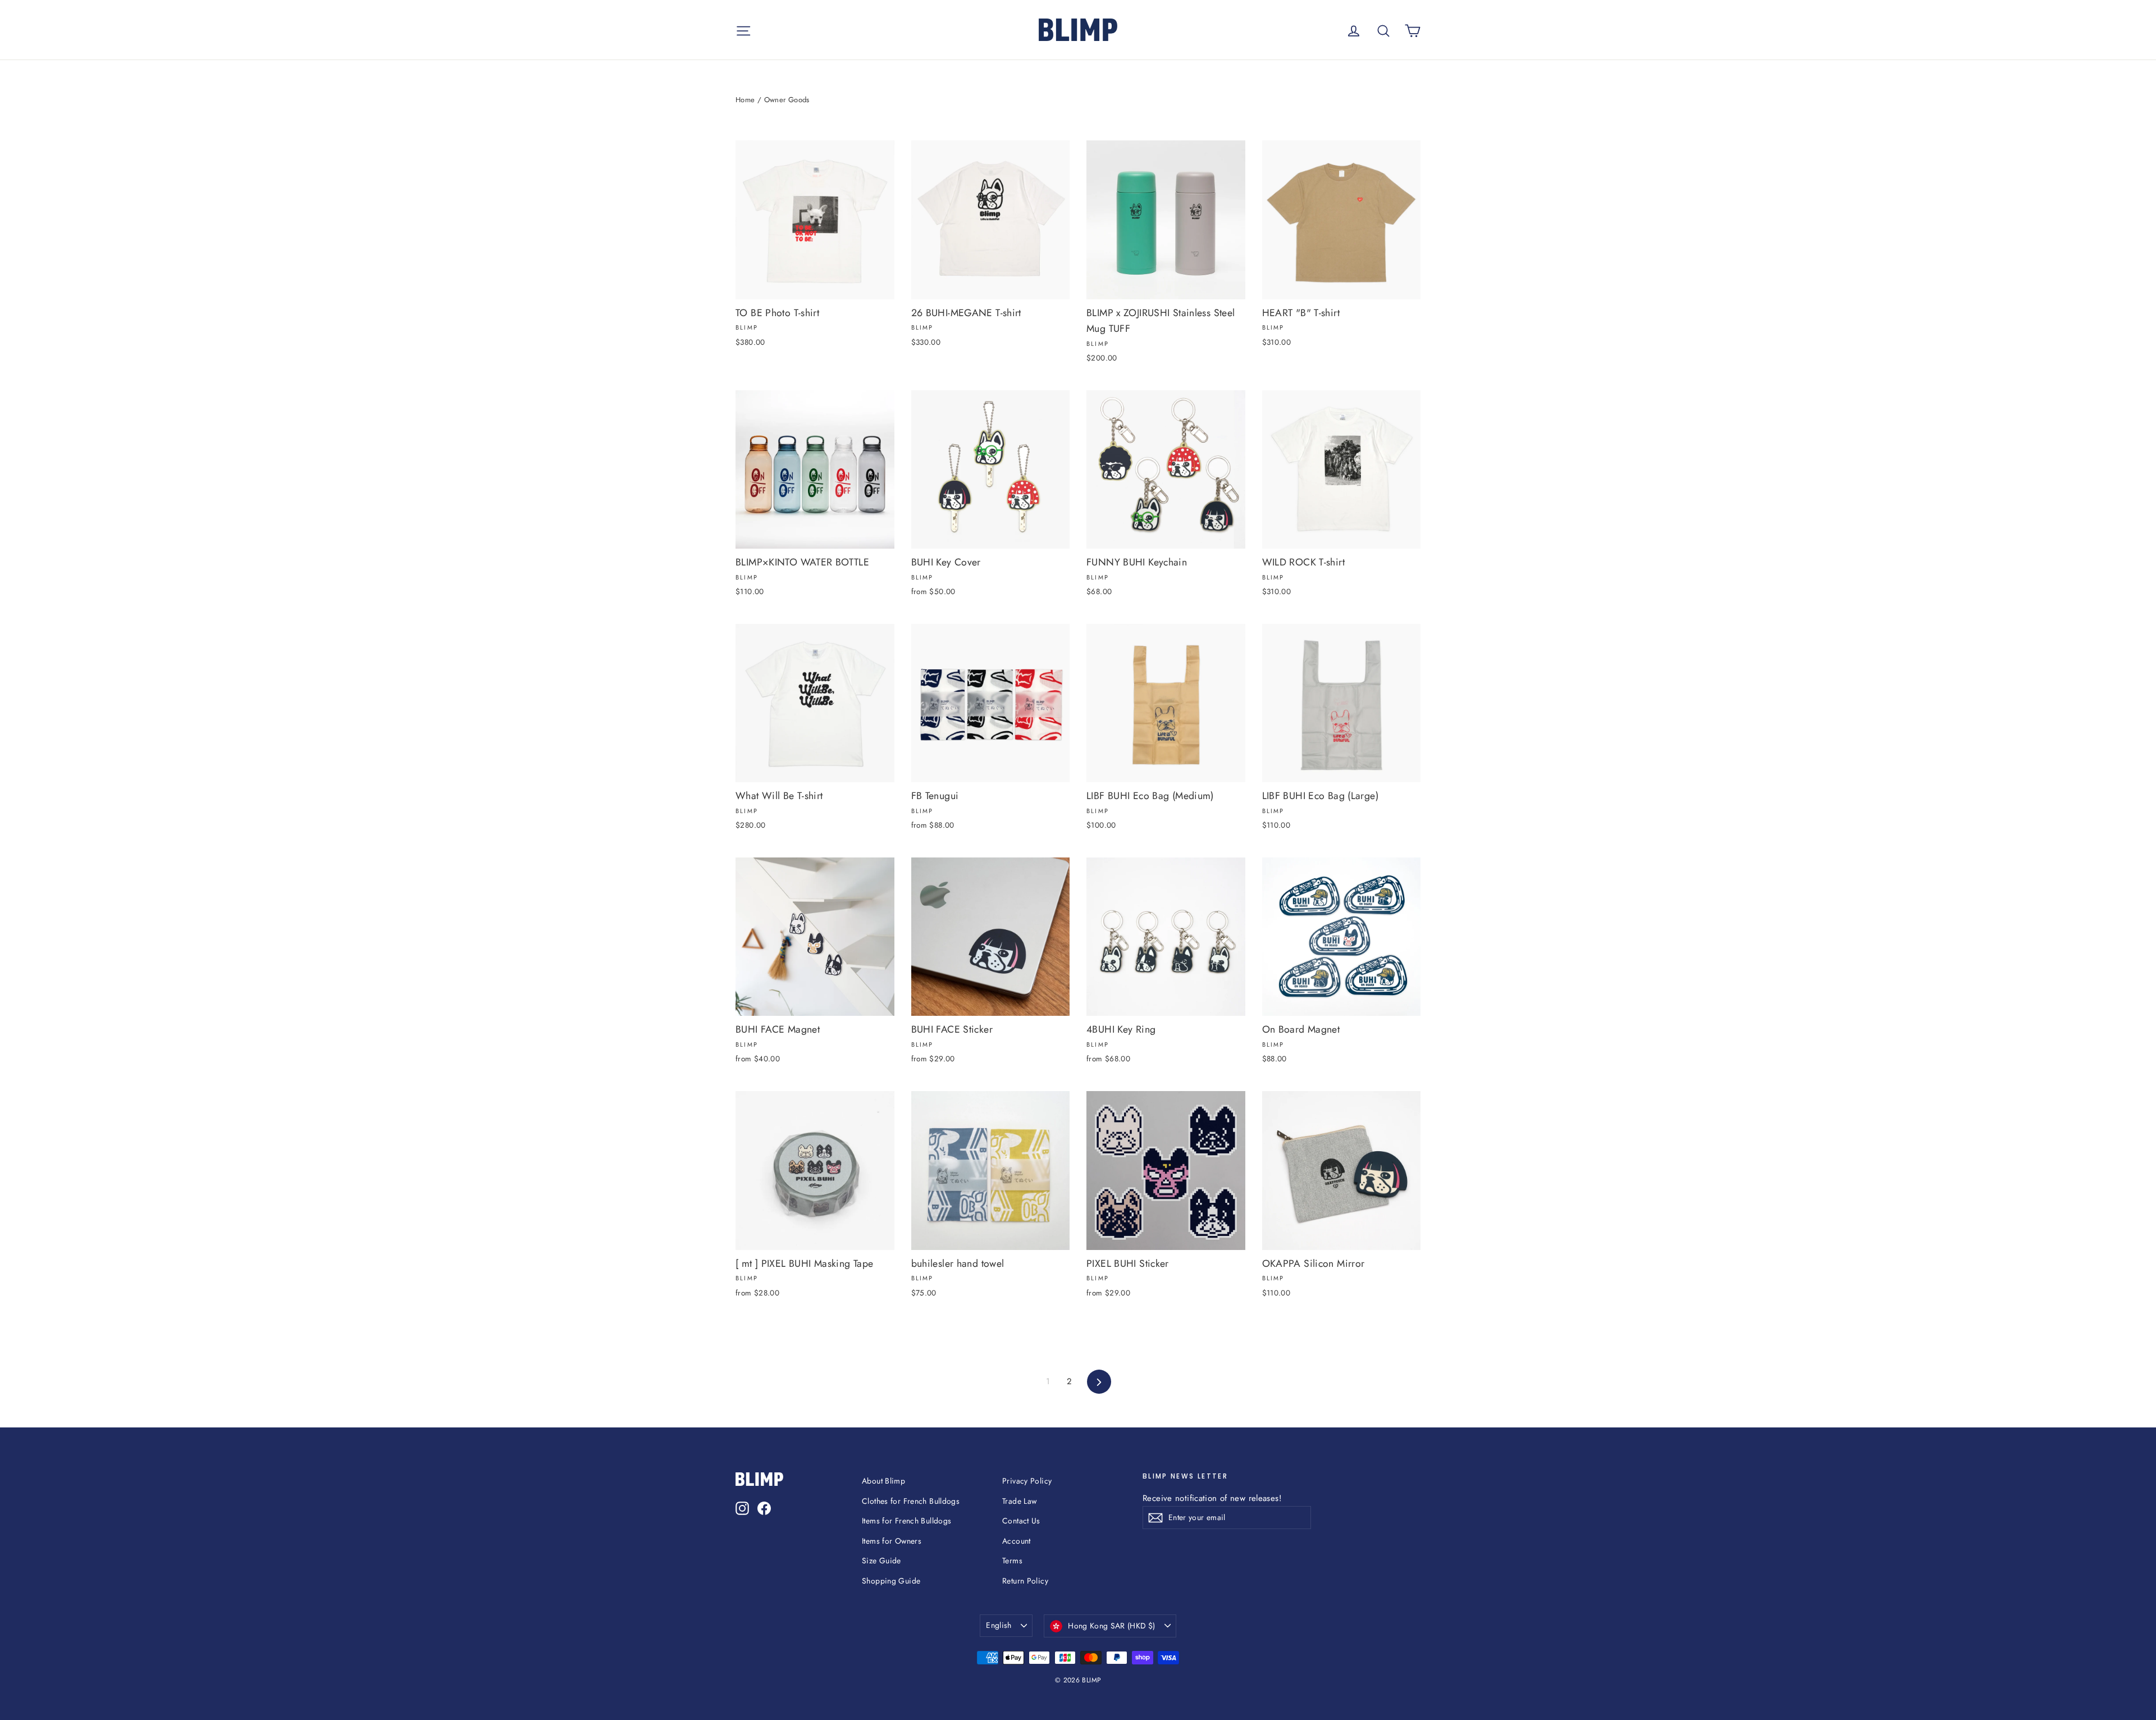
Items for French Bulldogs (906, 1521)
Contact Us (1021, 1521)
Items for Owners (892, 1541)
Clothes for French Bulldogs (911, 1501)
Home (745, 100)
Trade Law (1019, 1501)
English (999, 1625)
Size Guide (881, 1561)
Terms (1012, 1561)
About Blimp (883, 1481)
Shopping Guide (891, 1581)
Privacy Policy (1027, 1481)
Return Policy (1025, 1581)
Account (1017, 1541)
